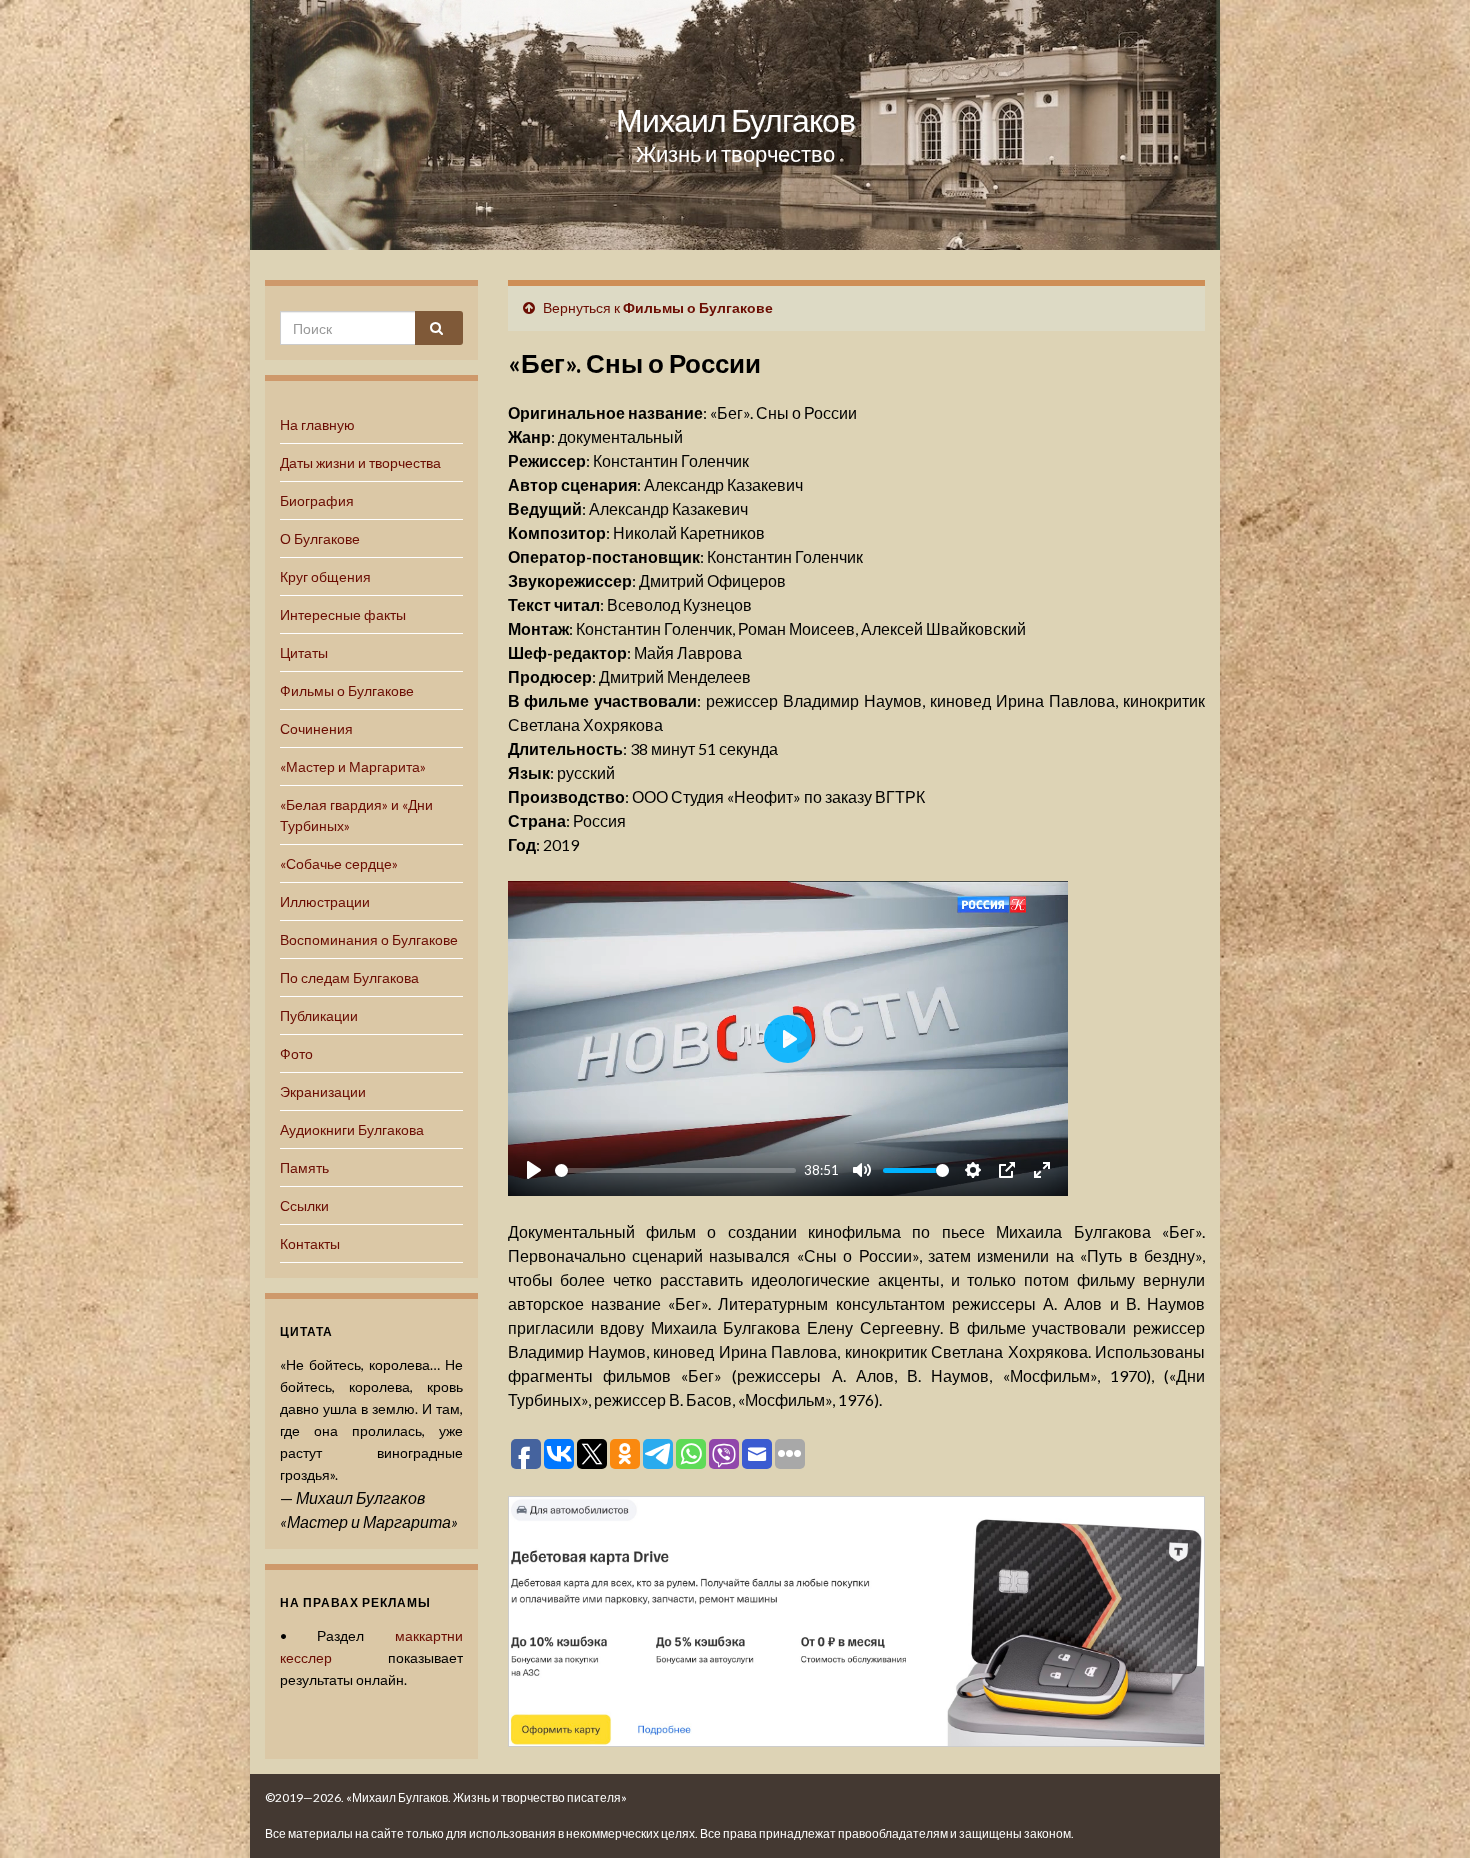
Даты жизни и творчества (360, 462)
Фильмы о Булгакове (347, 690)
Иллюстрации (325, 901)
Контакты (310, 1243)
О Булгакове (320, 538)
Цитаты (304, 652)
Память (304, 1167)
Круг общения (325, 576)
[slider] (676, 1170)
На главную (317, 424)
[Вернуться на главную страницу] (735, 125)
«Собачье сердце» (339, 863)
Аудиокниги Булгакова (352, 1129)
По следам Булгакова (349, 977)
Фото (296, 1053)
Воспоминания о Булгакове (369, 939)
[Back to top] (1425, 1813)
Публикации (319, 1015)
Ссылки (304, 1205)
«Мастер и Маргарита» (353, 766)
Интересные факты (343, 614)
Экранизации (323, 1091)
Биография (317, 500)
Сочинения (316, 728)
